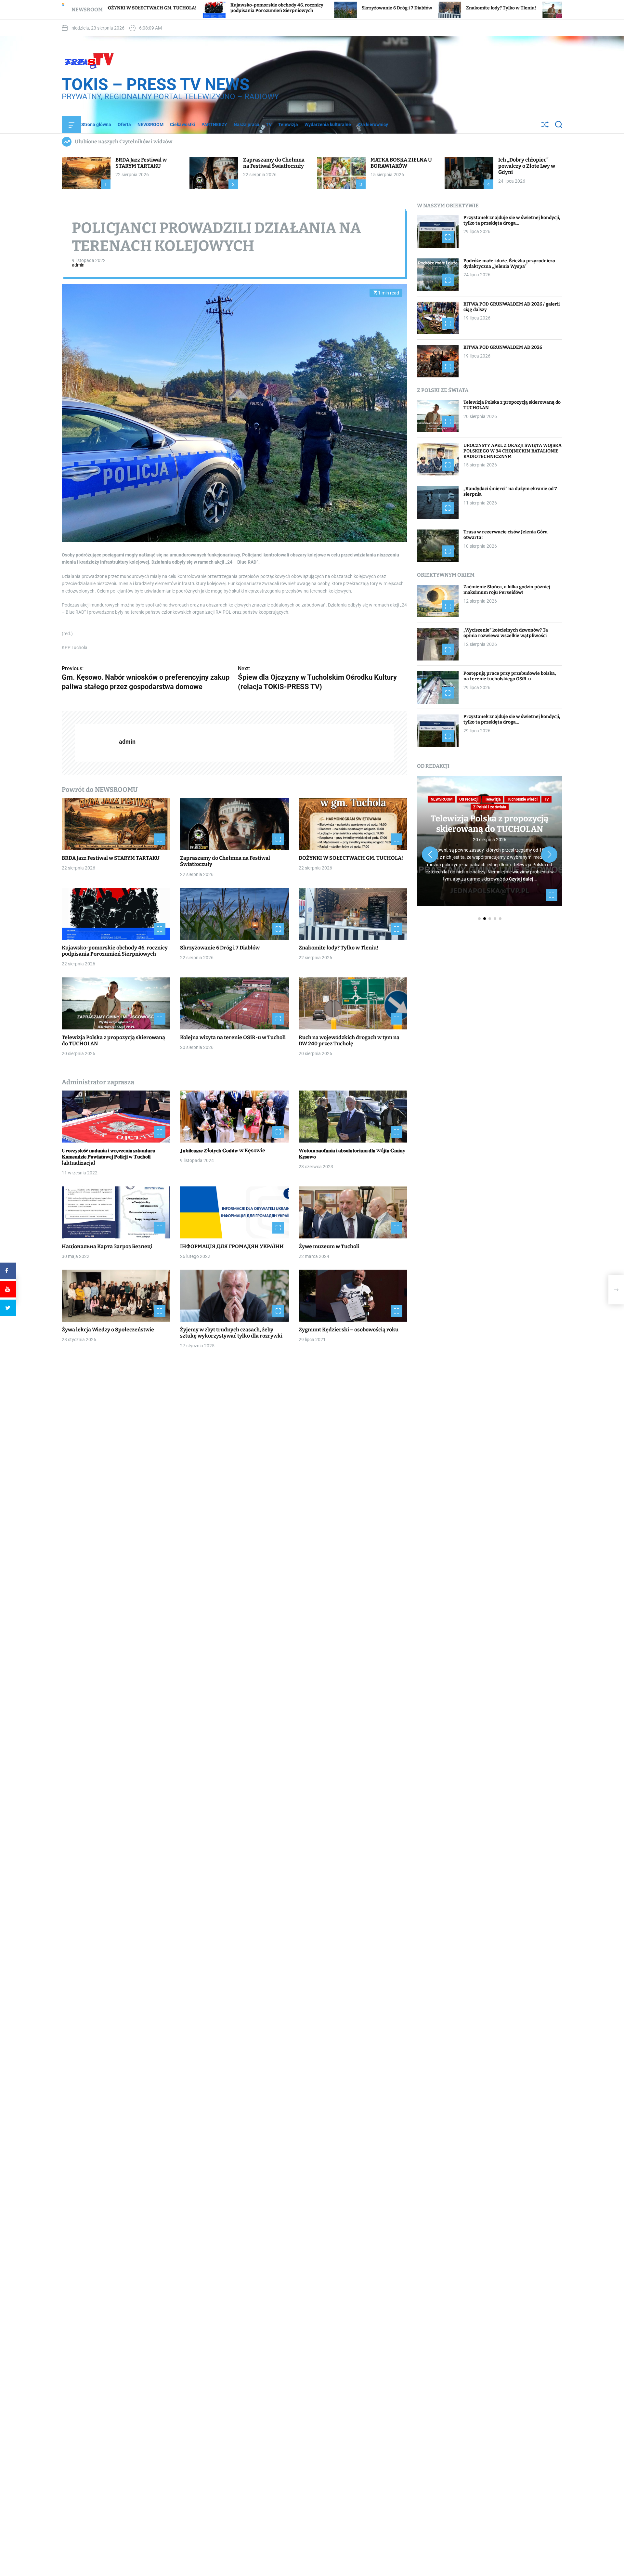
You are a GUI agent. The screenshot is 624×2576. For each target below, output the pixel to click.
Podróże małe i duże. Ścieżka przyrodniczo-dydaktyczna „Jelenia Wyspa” (510, 264)
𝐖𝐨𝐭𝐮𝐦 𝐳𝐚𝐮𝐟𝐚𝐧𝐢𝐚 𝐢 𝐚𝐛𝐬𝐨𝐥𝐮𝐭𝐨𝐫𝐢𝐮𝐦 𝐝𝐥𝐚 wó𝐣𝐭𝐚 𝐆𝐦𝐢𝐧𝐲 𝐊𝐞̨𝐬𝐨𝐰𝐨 (352, 1154)
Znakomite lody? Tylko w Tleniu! (329, 8)
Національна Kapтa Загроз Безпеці (107, 1246)
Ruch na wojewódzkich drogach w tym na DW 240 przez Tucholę (349, 1040)
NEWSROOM (150, 124)
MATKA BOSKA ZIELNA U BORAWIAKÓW (401, 163)
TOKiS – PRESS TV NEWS (156, 85)
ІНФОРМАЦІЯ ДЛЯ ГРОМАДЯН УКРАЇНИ (232, 1246)
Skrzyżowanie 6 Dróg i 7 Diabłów (225, 8)
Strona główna (96, 124)
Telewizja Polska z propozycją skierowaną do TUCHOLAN (113, 1040)
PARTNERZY (214, 124)
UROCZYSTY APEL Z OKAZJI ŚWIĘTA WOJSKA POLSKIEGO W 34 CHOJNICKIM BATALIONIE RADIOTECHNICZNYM (513, 451)
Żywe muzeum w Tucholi (329, 1246)
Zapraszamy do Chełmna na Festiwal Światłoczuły (274, 163)
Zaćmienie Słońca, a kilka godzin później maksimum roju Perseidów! (507, 590)
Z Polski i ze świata (490, 807)
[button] (430, 855)
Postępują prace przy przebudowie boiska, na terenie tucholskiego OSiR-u (510, 676)
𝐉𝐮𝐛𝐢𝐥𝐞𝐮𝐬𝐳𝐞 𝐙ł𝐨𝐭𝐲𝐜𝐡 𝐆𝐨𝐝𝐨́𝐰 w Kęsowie (223, 1151)
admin (78, 265)
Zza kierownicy (373, 124)
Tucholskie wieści (522, 799)
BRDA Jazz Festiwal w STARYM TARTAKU (141, 163)
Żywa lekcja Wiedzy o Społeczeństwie (108, 1330)
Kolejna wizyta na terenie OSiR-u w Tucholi (233, 1037)
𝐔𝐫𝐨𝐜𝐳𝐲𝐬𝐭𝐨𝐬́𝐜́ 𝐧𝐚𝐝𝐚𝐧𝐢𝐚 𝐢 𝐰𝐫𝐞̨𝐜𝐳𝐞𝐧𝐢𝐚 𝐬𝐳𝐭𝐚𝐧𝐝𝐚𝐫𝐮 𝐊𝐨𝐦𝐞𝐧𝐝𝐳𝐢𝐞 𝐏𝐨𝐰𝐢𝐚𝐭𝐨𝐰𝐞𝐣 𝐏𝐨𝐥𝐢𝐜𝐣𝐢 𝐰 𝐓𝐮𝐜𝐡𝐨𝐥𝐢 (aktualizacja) (109, 1157)
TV (269, 124)
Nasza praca (247, 124)
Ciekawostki (182, 124)
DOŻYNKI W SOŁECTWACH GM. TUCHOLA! (351, 858)
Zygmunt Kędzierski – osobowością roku (349, 1330)
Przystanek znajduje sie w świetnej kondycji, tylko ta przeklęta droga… (512, 220)
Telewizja (288, 124)
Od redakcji (469, 799)
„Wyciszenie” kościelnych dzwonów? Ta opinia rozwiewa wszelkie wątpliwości (506, 633)
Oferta (124, 124)
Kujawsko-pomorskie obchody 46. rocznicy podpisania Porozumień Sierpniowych (115, 951)
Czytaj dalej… (523, 879)
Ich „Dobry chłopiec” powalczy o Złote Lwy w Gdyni (527, 166)
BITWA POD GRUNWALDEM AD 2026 (503, 347)
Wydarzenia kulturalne (328, 124)
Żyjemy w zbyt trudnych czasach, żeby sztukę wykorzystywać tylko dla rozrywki (231, 1333)
